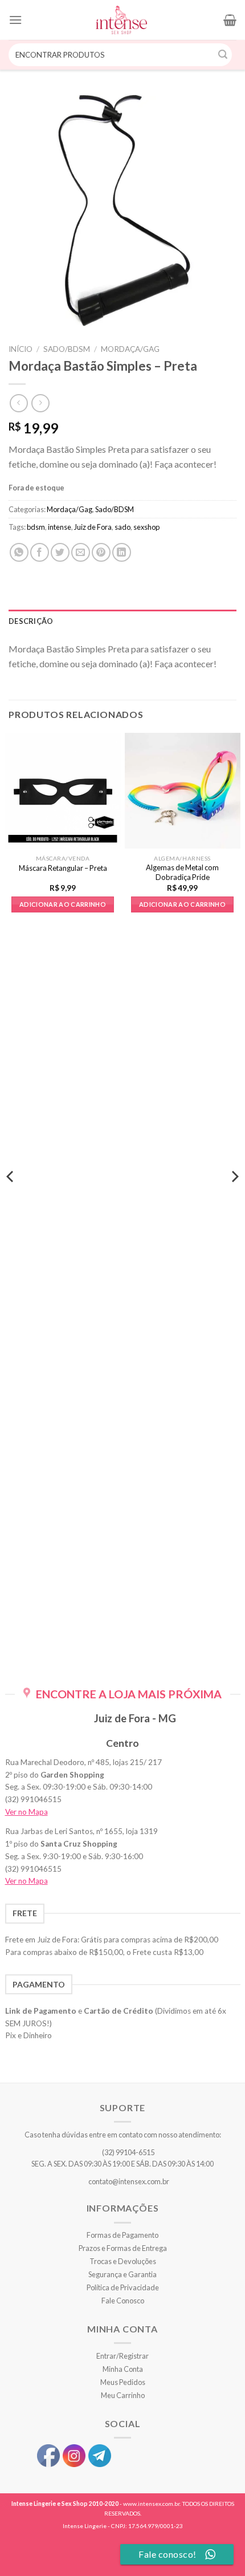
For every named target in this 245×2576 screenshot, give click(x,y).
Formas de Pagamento (122, 2235)
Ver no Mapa (26, 1812)
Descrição (31, 621)
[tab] (122, 621)
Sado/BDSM (67, 349)
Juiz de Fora (93, 527)
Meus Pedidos (123, 2382)
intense (60, 527)
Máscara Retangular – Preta (63, 868)
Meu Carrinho (123, 2395)
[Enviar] (223, 55)
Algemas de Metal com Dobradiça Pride (182, 872)
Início (21, 349)
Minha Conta (123, 2369)
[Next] (234, 1199)
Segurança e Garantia (122, 2274)
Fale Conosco (123, 2301)
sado (122, 527)
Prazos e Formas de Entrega (123, 2248)
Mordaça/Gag (130, 349)
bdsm (36, 527)
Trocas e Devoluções (123, 2261)
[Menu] (15, 20)
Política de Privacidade (123, 2287)
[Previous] (11, 1199)
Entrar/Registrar (122, 2356)
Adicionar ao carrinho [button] (63, 904)
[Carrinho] (230, 20)
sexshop (146, 527)
